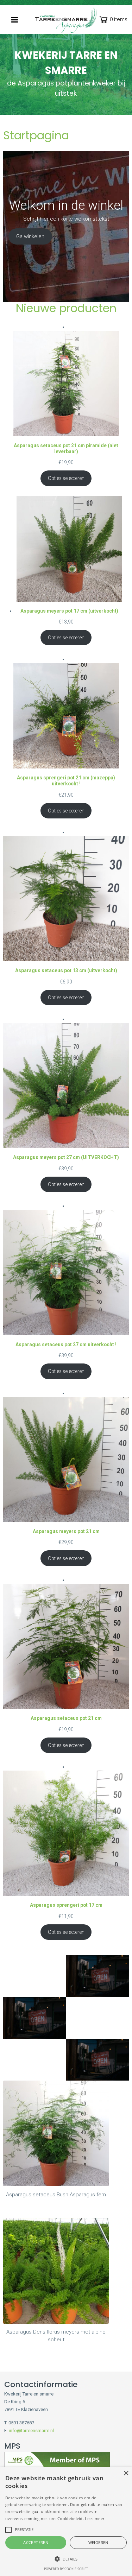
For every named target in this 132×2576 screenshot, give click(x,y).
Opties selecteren (66, 478)
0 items (119, 19)
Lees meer (95, 2518)
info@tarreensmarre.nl (31, 2431)
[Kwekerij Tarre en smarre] (66, 20)
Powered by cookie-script (66, 2569)
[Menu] (15, 20)
